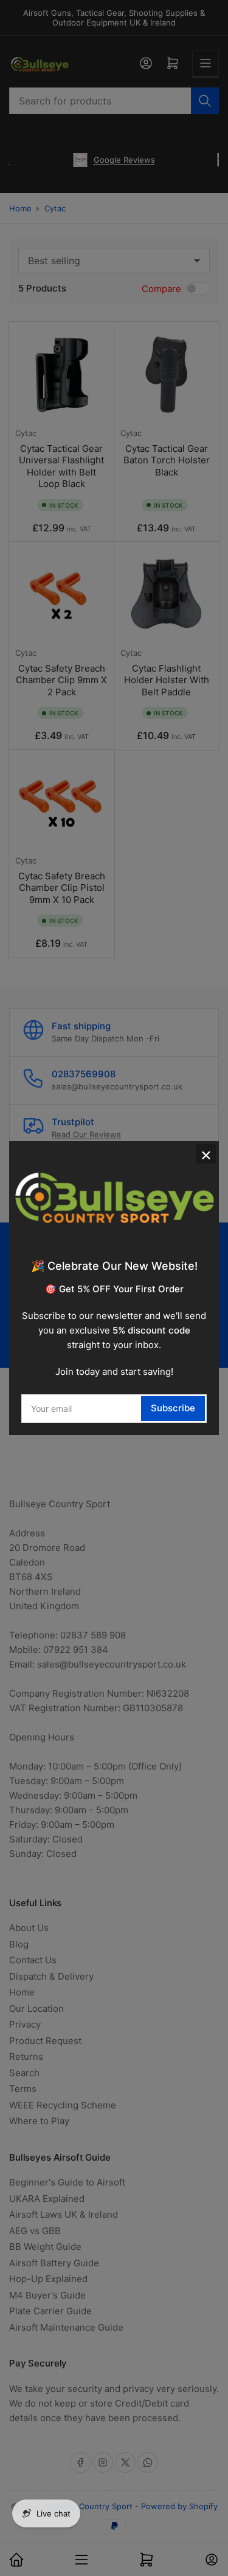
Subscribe (173, 1408)
